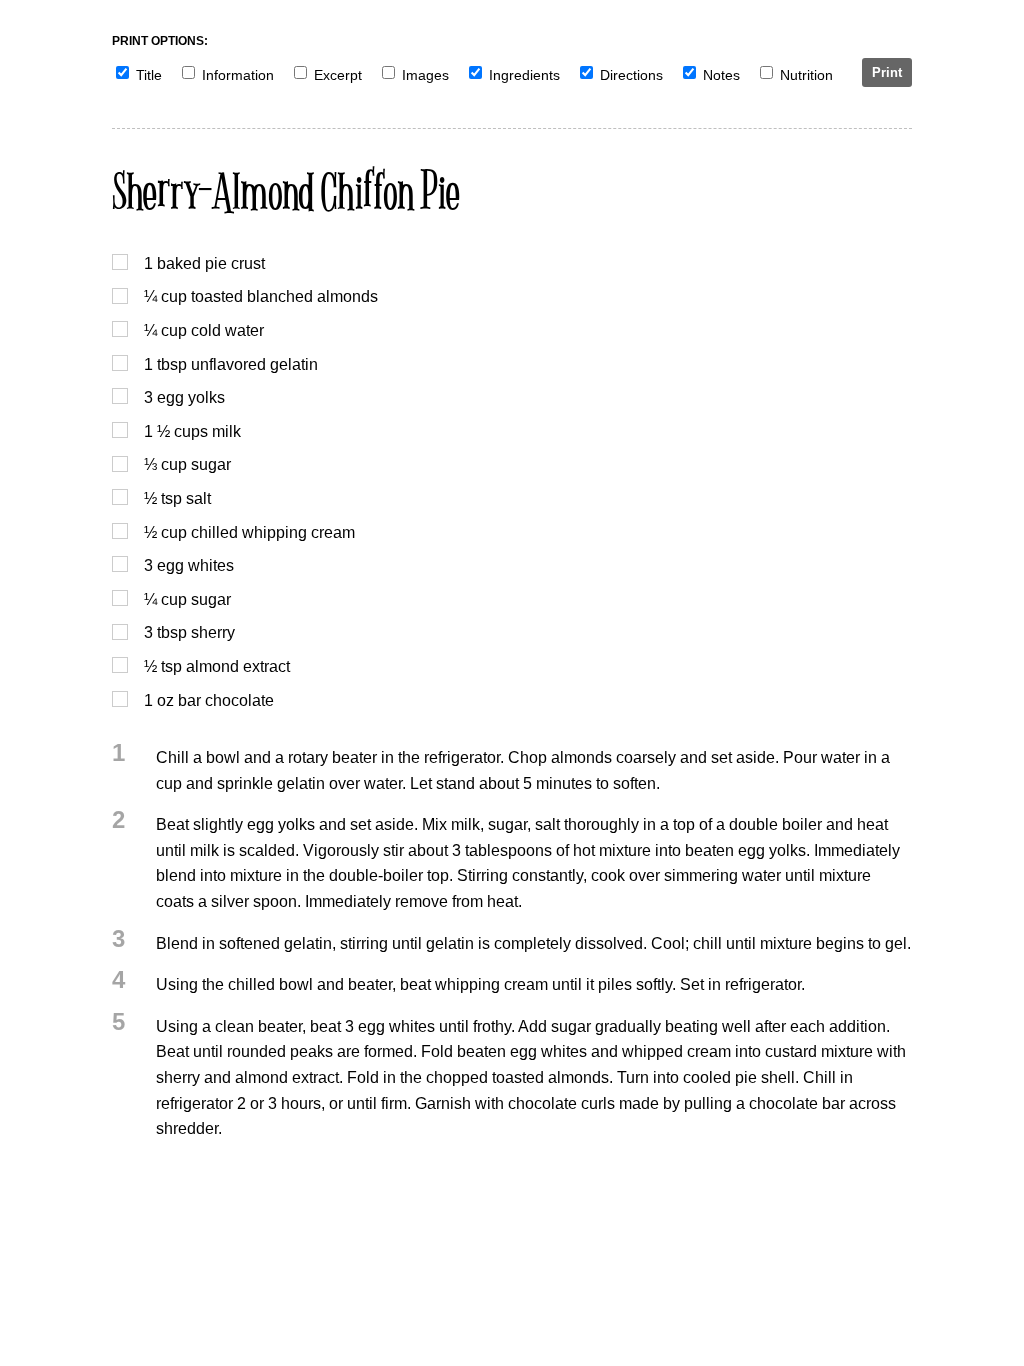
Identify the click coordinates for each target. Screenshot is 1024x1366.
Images (425, 75)
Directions (631, 75)
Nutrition (806, 75)
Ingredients (524, 75)
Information (238, 75)
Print (887, 72)
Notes (721, 75)
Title (149, 75)
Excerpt (338, 75)
